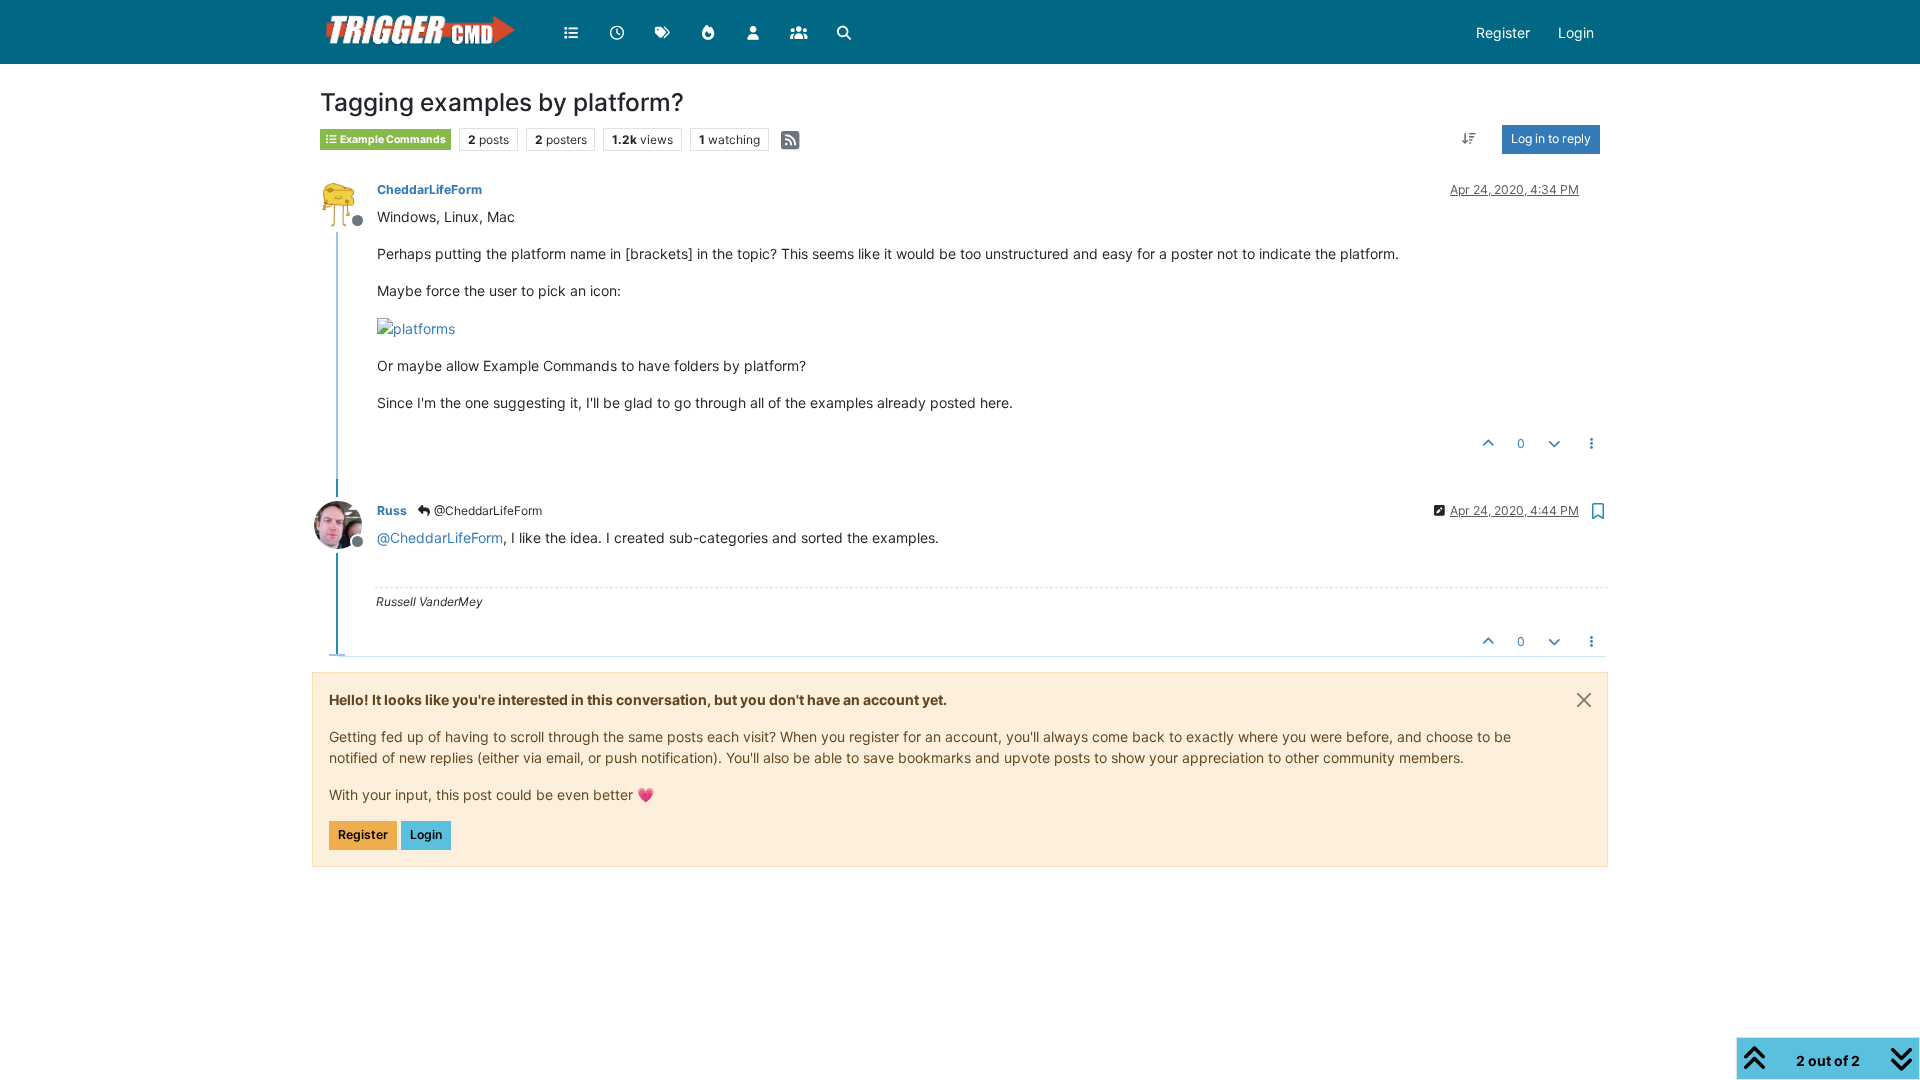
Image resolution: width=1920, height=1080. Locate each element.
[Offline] (345, 202)
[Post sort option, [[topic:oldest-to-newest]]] (1469, 139)
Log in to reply (1551, 138)
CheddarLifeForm (429, 189)
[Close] (1584, 700)
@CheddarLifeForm (486, 510)
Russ (392, 510)
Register (363, 834)
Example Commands (392, 139)
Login (426, 834)
